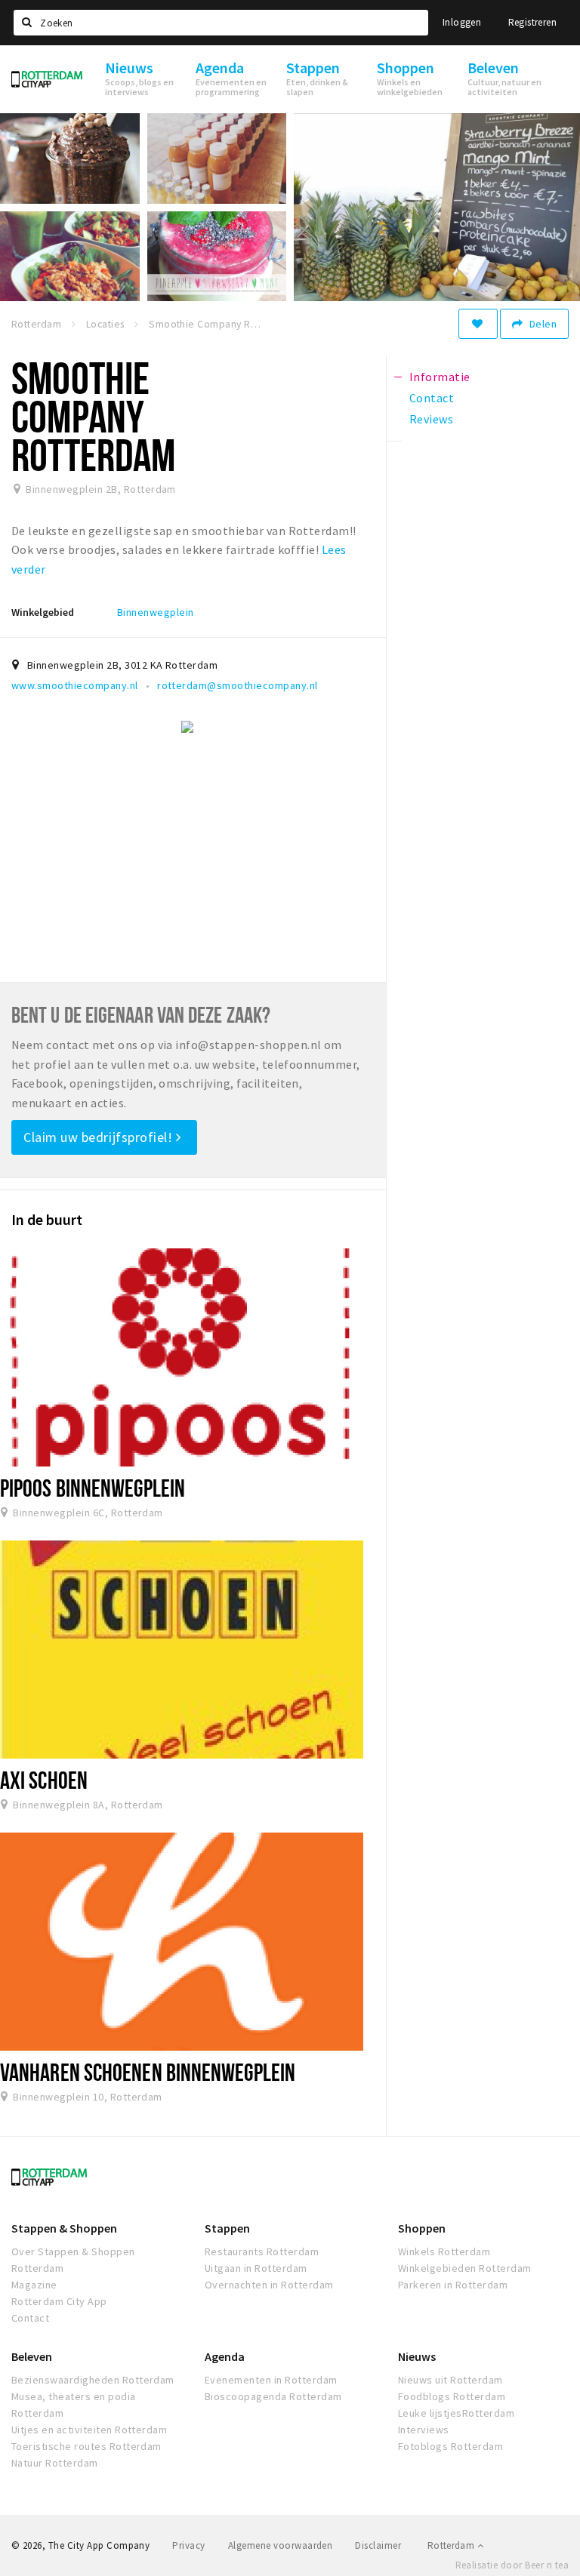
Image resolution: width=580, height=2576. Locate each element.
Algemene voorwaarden (281, 2545)
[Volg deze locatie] (478, 324)
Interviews (424, 2430)
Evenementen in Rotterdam (271, 2380)
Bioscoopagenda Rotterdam (273, 2396)
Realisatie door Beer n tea (512, 2565)
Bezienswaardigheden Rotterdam (93, 2380)
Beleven (32, 2356)
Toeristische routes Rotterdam (86, 2446)
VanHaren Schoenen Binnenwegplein (148, 2072)
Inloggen (462, 22)
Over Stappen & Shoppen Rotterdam (73, 2260)
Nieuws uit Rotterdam (450, 2380)
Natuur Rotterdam (55, 2463)
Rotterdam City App (59, 2301)
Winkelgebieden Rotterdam (465, 2268)
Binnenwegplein (156, 612)
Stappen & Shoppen (64, 2228)
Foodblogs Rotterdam (452, 2396)
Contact (30, 2318)
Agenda (225, 2356)
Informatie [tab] (440, 377)
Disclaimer (378, 2545)
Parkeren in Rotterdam (453, 2285)
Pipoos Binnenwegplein (93, 1488)
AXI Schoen (44, 1780)
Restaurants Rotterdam (262, 2251)
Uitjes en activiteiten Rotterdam (89, 2430)
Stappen (227, 2228)
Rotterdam (452, 2545)
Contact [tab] (432, 398)
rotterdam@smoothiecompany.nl (237, 685)
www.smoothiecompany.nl (75, 685)
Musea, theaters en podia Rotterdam (74, 2405)
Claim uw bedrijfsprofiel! (100, 1137)
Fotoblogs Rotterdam (450, 2446)
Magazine (34, 2285)
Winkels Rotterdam (444, 2251)
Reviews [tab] (431, 419)
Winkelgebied (43, 612)
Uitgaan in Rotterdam (256, 2268)
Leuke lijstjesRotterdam (456, 2413)
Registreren (532, 22)
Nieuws (417, 2356)
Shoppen (422, 2228)
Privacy (188, 2545)
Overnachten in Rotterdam (269, 2285)
